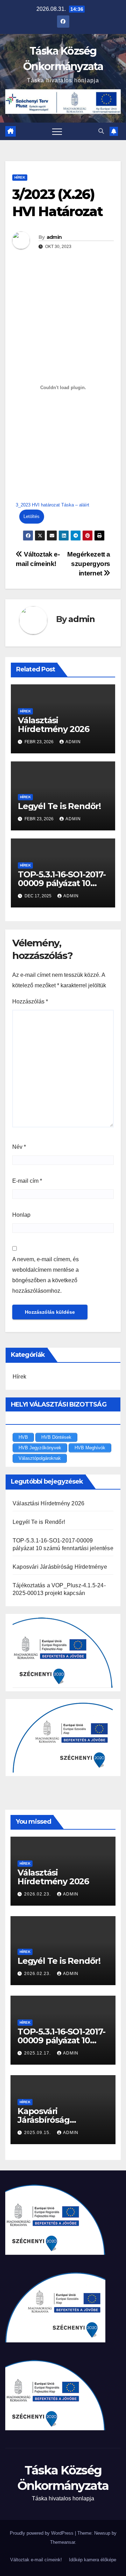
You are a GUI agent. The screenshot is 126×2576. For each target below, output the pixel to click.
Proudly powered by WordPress (42, 2533)
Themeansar (62, 2542)
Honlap (21, 1215)
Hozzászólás (30, 1002)
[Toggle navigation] (57, 131)
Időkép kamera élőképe (93, 2560)
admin (54, 237)
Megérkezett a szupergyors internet (89, 564)
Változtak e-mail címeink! (36, 2560)
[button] (101, 131)
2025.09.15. (38, 2133)
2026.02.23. (38, 1894)
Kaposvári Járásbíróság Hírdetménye (60, 1567)
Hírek (20, 177)
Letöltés (31, 516)
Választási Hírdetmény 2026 (54, 725)
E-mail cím (27, 1181)
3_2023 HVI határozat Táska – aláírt (52, 505)
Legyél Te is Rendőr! (59, 806)
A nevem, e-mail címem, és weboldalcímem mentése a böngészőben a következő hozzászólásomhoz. (45, 1275)
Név (19, 1147)
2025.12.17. (38, 2053)
